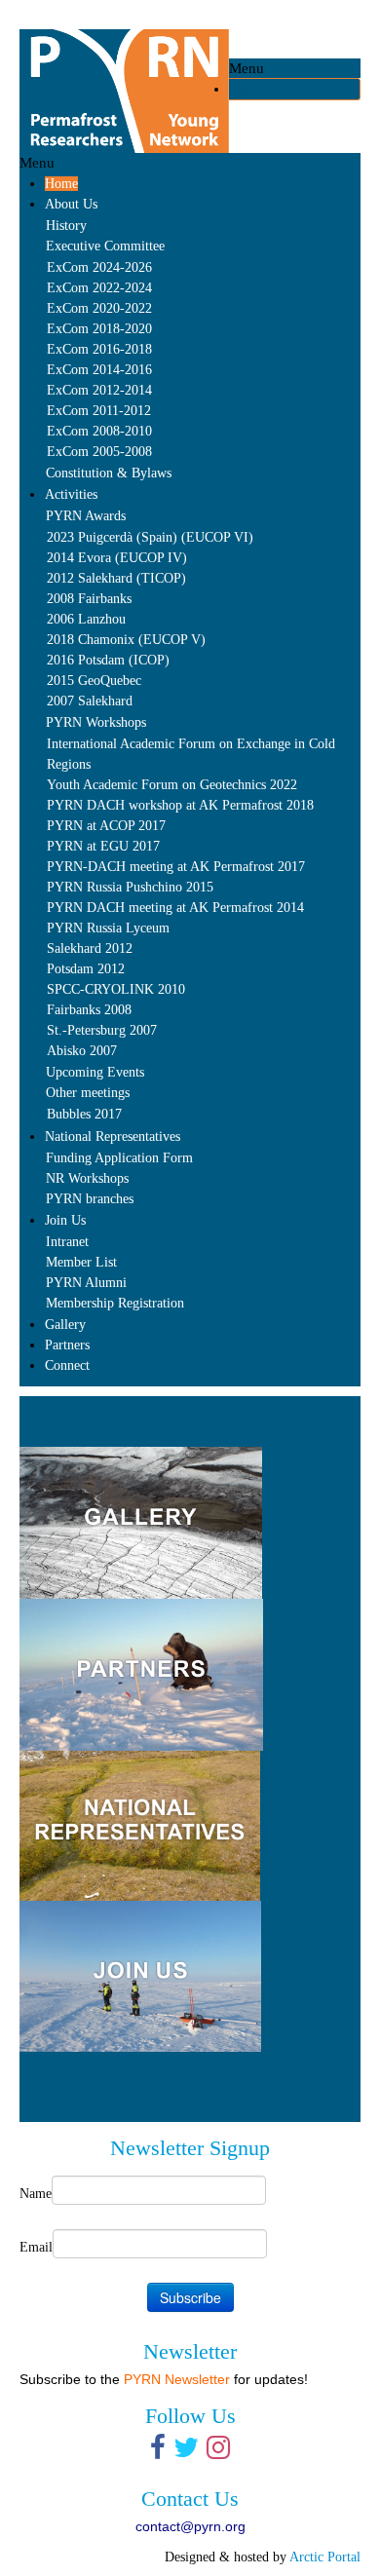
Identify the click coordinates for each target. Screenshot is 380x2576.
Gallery (65, 1325)
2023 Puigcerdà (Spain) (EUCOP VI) (150, 537)
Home (61, 184)
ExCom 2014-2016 (99, 370)
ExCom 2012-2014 (99, 390)
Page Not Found (274, 89)
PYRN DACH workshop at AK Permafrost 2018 (180, 805)
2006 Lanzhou (86, 619)
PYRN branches (90, 1199)
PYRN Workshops (96, 722)
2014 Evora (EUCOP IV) (117, 558)
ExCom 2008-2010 (99, 431)
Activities (71, 494)
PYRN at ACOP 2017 (106, 826)
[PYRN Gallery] (305, 1457)
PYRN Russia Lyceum (108, 928)
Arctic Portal (325, 2557)
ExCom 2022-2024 (99, 288)
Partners (67, 1345)
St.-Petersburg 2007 (102, 1030)
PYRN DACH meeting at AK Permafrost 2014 (175, 908)
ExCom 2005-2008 (99, 452)
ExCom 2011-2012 (99, 411)
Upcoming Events (95, 1072)
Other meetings (88, 1093)
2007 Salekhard (90, 701)
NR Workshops (87, 1178)
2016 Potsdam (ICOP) (108, 660)
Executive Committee (105, 246)
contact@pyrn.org (190, 2526)
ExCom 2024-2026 (99, 267)
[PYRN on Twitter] (186, 2453)
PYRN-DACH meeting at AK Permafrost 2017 (176, 867)
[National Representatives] (140, 1824)
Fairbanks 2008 (89, 1010)
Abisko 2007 (82, 1051)
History (66, 226)
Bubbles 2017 (84, 1114)
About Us (71, 204)
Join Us (65, 1220)
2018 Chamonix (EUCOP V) (126, 640)
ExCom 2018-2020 (99, 329)
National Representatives (113, 1136)
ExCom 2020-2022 (99, 308)
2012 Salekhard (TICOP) (116, 578)
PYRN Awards (86, 516)
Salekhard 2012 (90, 948)
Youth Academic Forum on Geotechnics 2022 (172, 785)
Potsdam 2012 (86, 969)
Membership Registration (115, 1303)
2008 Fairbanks (89, 599)
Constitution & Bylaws (109, 473)
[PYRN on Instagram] (218, 2453)
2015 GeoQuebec (94, 681)
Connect (67, 1365)
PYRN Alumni (86, 1283)
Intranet (67, 1242)
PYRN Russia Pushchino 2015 (130, 887)
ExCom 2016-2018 (99, 349)
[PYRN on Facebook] (158, 2453)
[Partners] (141, 1673)
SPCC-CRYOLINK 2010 (116, 989)
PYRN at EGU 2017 (103, 846)
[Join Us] (140, 1975)
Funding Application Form (119, 1158)
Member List (81, 1262)
